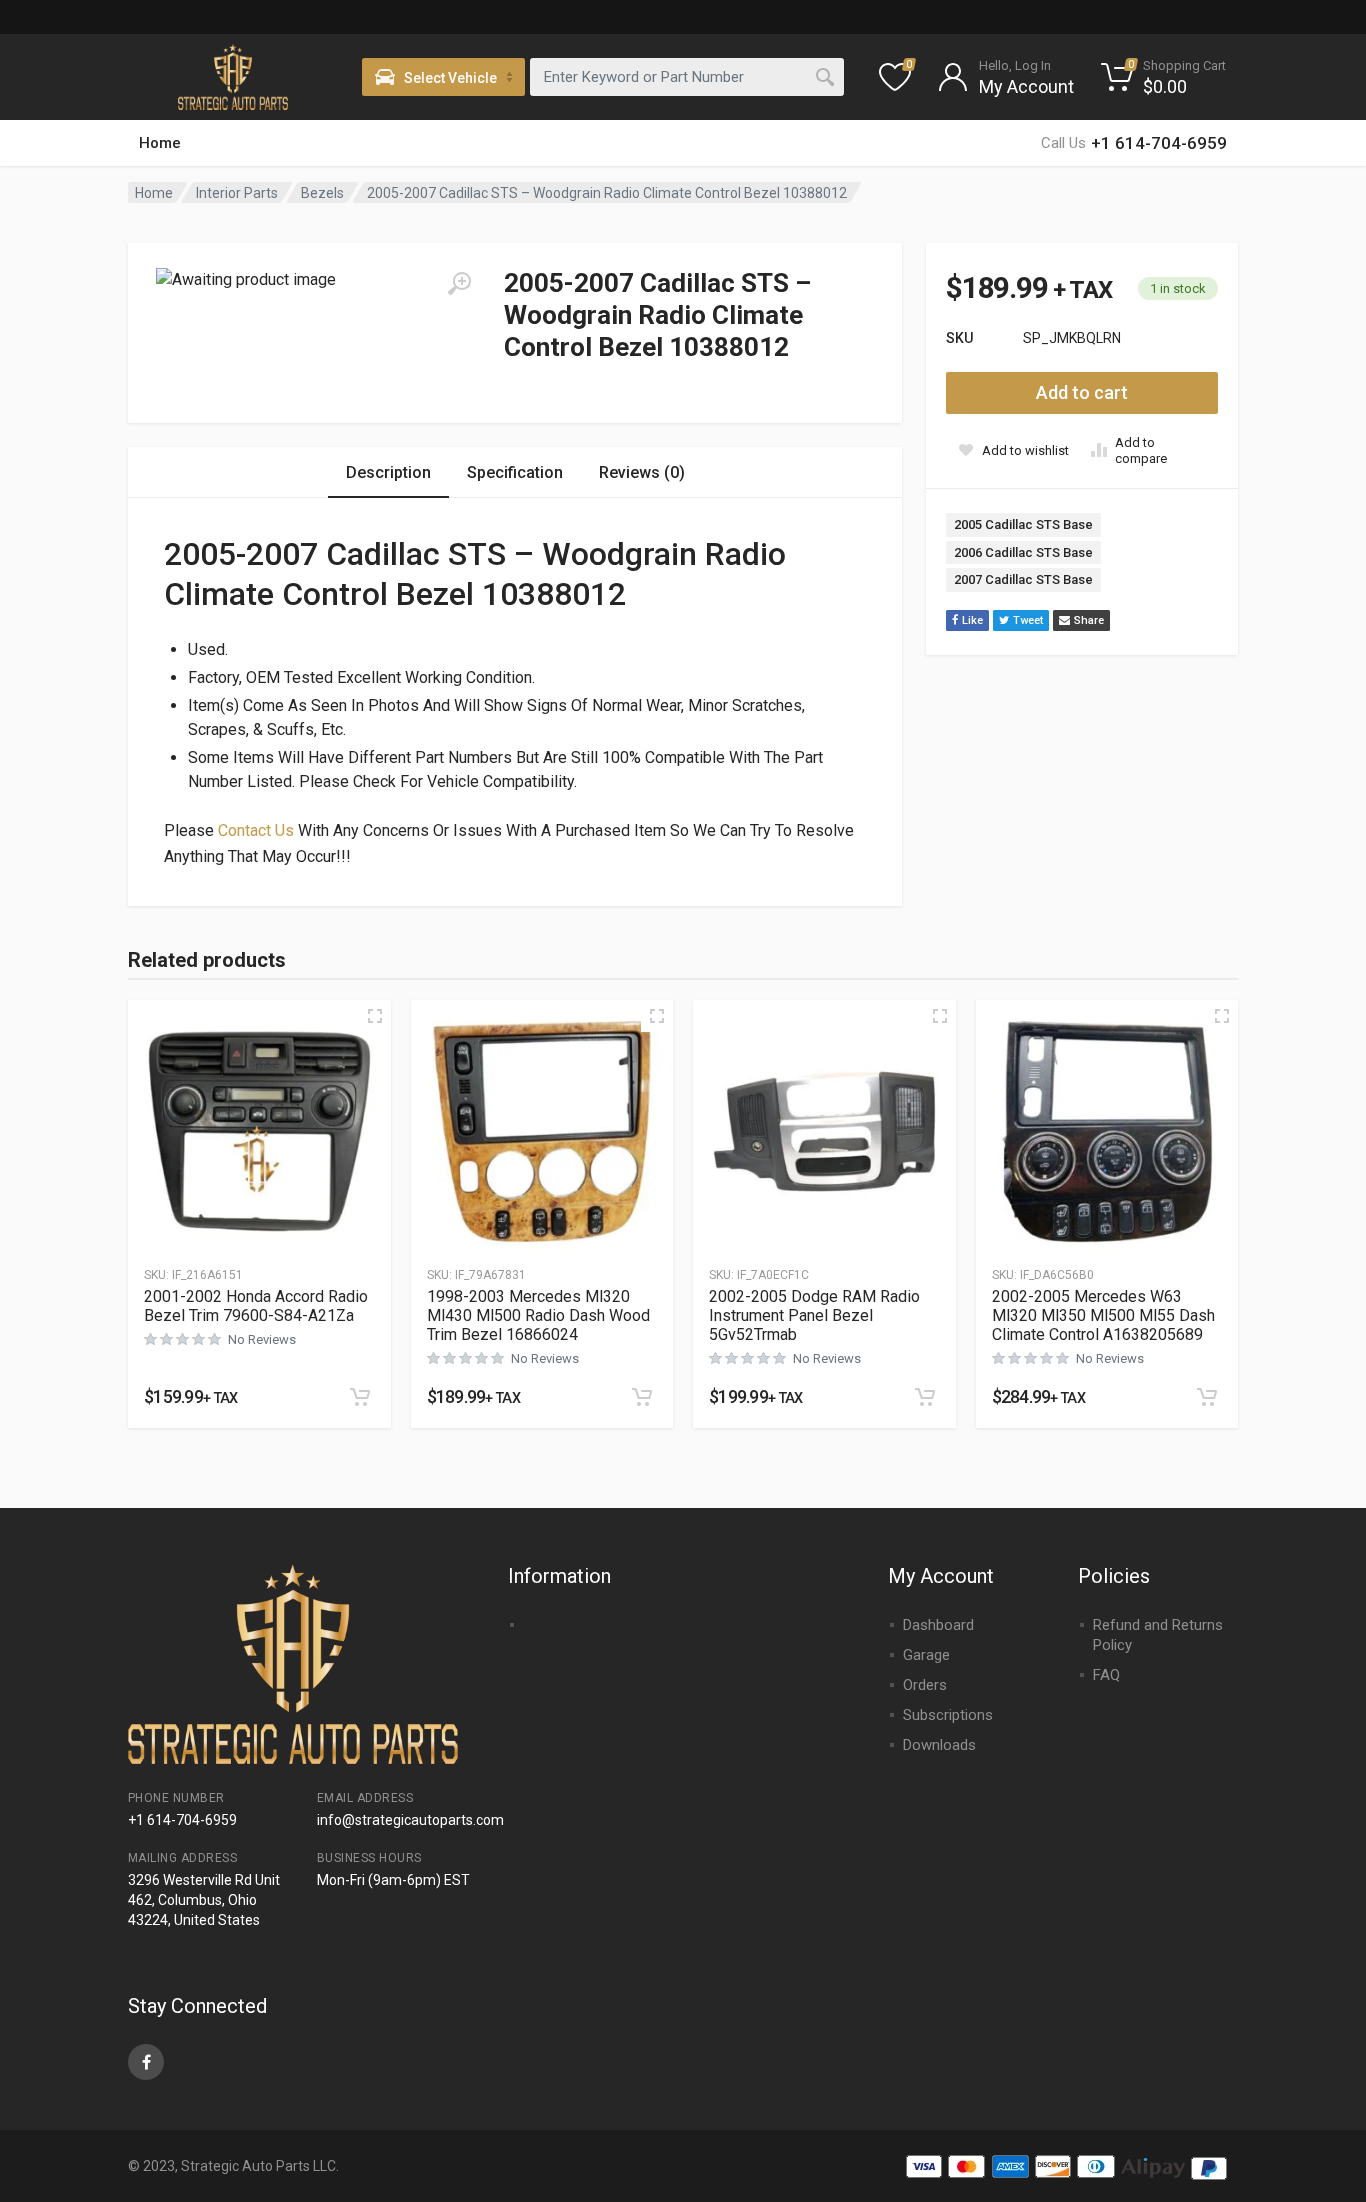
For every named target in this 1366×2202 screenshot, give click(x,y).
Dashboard (938, 1625)
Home (160, 143)
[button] (360, 1397)
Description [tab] (388, 472)
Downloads (939, 1745)
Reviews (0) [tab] (642, 472)
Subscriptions (948, 1715)
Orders (925, 1685)
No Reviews (262, 1339)
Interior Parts (237, 193)
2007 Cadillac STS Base (1023, 579)
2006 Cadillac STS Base (1023, 552)
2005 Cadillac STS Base (1023, 524)
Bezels (322, 193)
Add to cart (1082, 392)
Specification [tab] (515, 472)
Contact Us (256, 830)
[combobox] (687, 77)
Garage (926, 1655)
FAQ (1106, 1675)
